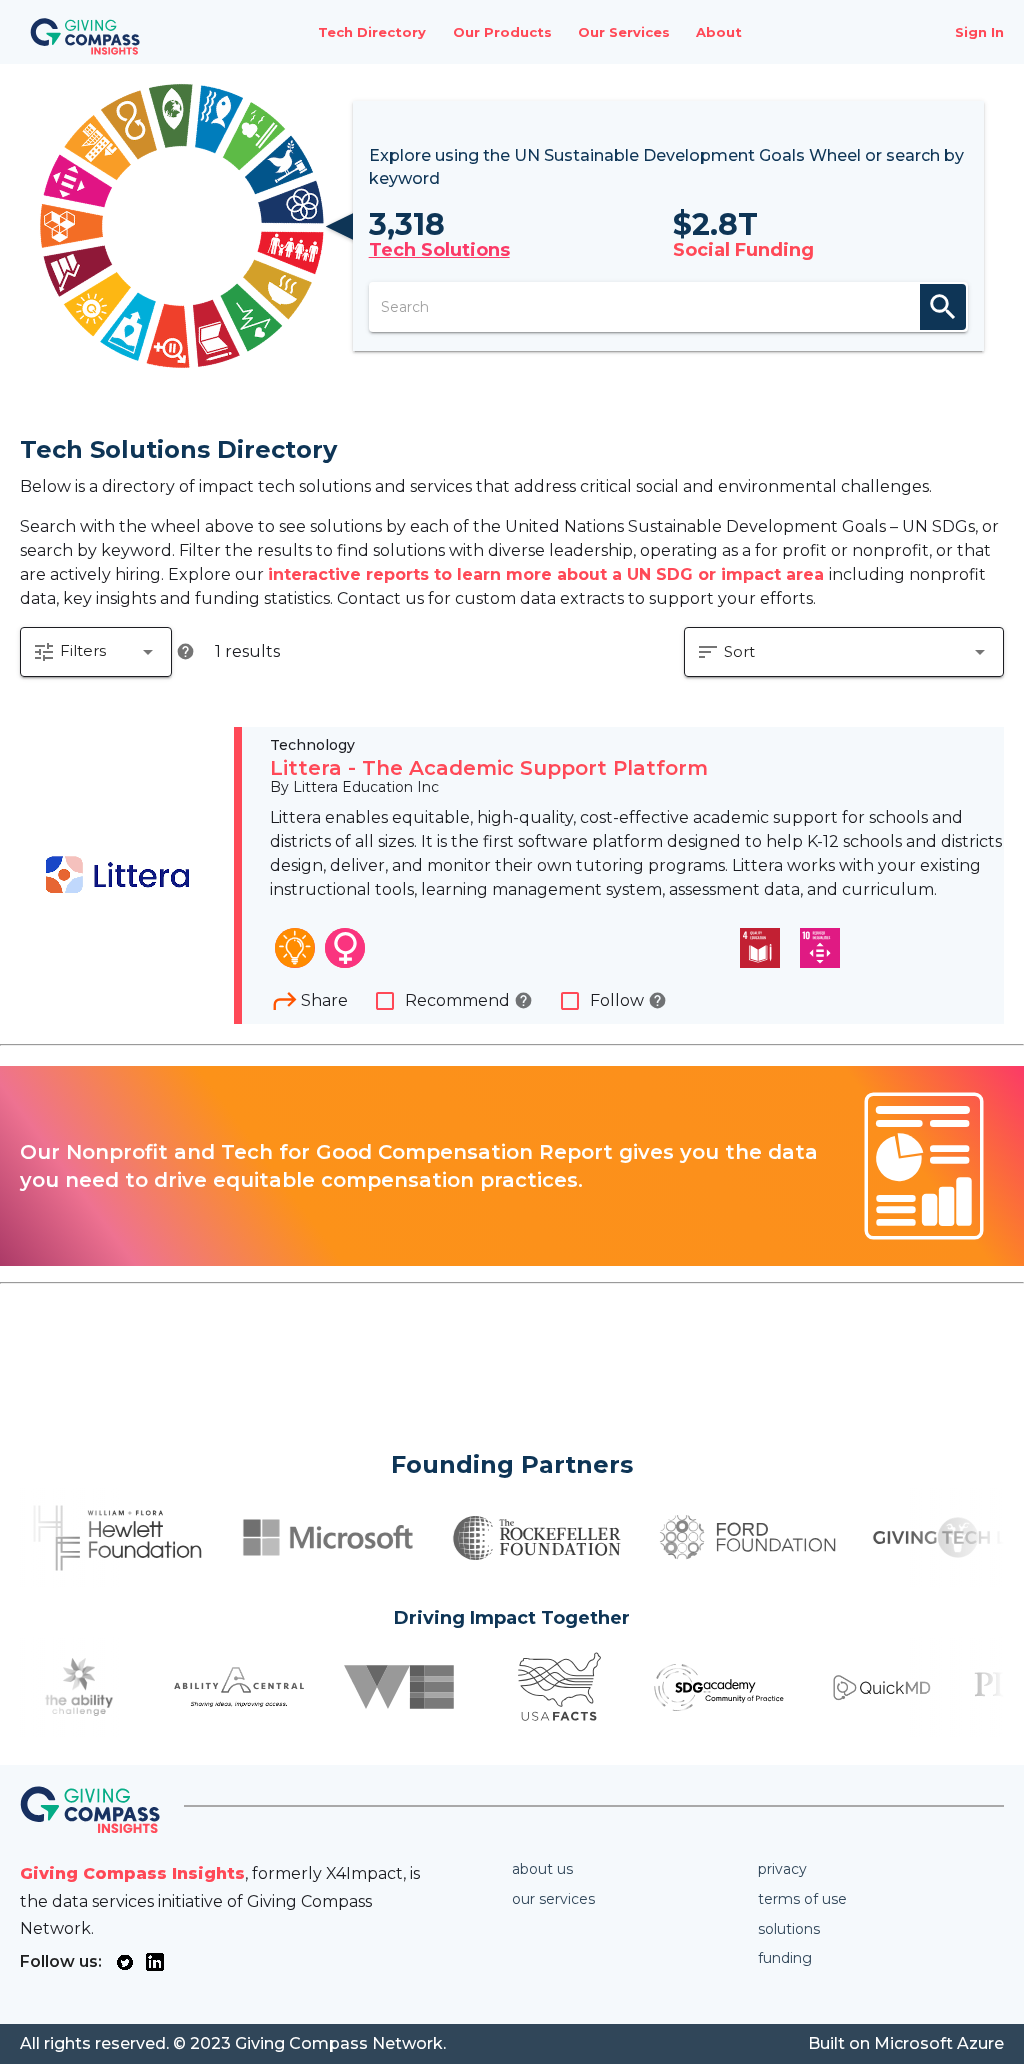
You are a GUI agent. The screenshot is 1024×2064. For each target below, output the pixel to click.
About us (542, 1869)
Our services (553, 1899)
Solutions (789, 1929)
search (943, 307)
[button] (96, 652)
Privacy (782, 1869)
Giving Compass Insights (132, 1873)
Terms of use (802, 1899)
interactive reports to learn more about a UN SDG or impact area (548, 574)
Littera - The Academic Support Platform (489, 768)
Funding (785, 1958)
